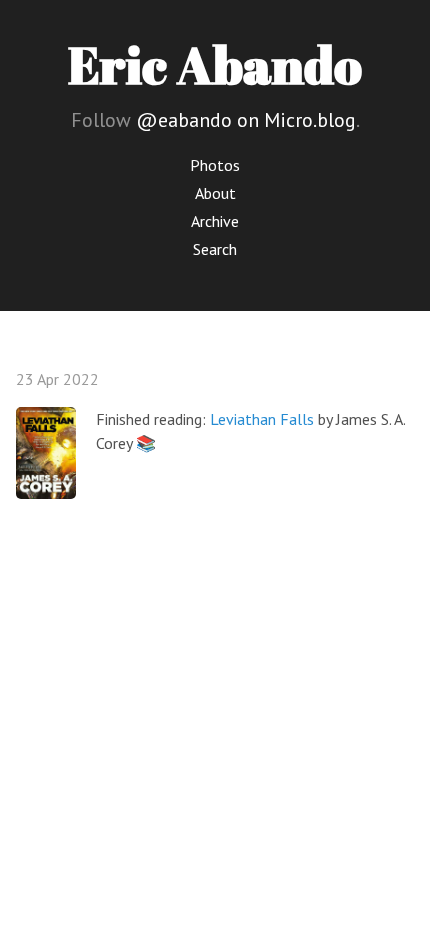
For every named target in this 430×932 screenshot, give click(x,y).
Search (215, 249)
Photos (215, 165)
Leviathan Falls (262, 419)
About (215, 193)
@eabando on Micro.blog (246, 120)
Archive (215, 221)
